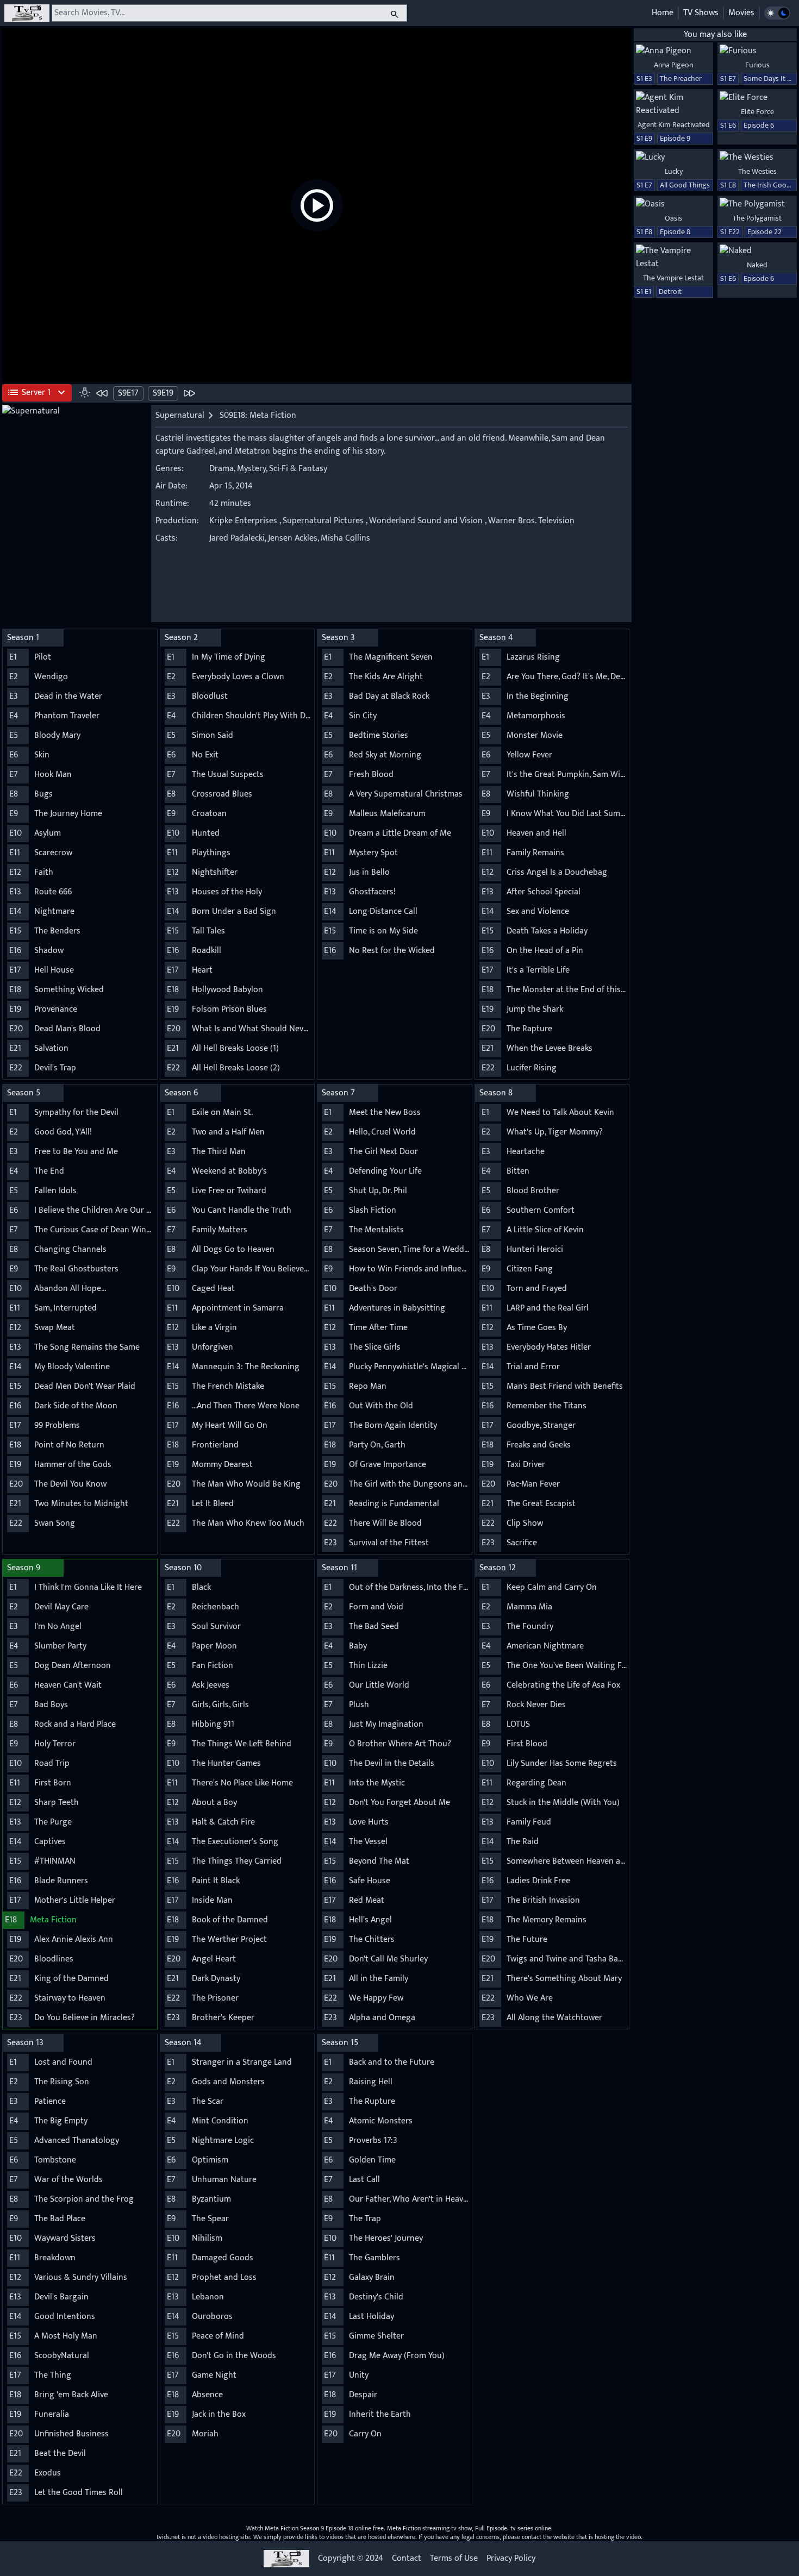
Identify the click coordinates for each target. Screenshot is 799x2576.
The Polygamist (757, 218)
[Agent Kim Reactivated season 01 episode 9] (673, 104)
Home (663, 13)
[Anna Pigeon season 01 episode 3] (673, 51)
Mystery (251, 469)
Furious (757, 65)
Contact (407, 2559)
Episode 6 (759, 125)
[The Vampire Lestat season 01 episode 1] (673, 258)
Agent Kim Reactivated (674, 125)
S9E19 (163, 393)
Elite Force (757, 112)
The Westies (757, 171)
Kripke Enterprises (243, 521)
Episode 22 (764, 232)
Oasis (673, 218)
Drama (221, 469)
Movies (741, 13)
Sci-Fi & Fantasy (298, 469)
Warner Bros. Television (531, 521)
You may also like (715, 35)
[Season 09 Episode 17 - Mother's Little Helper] (102, 393)
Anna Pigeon (673, 65)
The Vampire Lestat (673, 278)
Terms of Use (454, 2559)
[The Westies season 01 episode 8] (757, 158)
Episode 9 (675, 138)
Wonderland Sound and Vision (426, 521)
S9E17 (128, 393)
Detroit (670, 292)
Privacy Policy (511, 2559)
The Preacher (681, 79)
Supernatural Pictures (323, 521)
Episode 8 (675, 232)
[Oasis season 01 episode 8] (673, 204)
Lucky (674, 171)
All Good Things (685, 185)
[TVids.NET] (27, 13)
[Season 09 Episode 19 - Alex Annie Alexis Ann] (189, 393)
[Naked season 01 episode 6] (757, 251)
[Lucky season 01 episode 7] (673, 158)
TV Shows (701, 13)
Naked (757, 265)
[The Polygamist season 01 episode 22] (757, 204)
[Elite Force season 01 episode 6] (757, 98)
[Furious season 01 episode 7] (757, 51)
